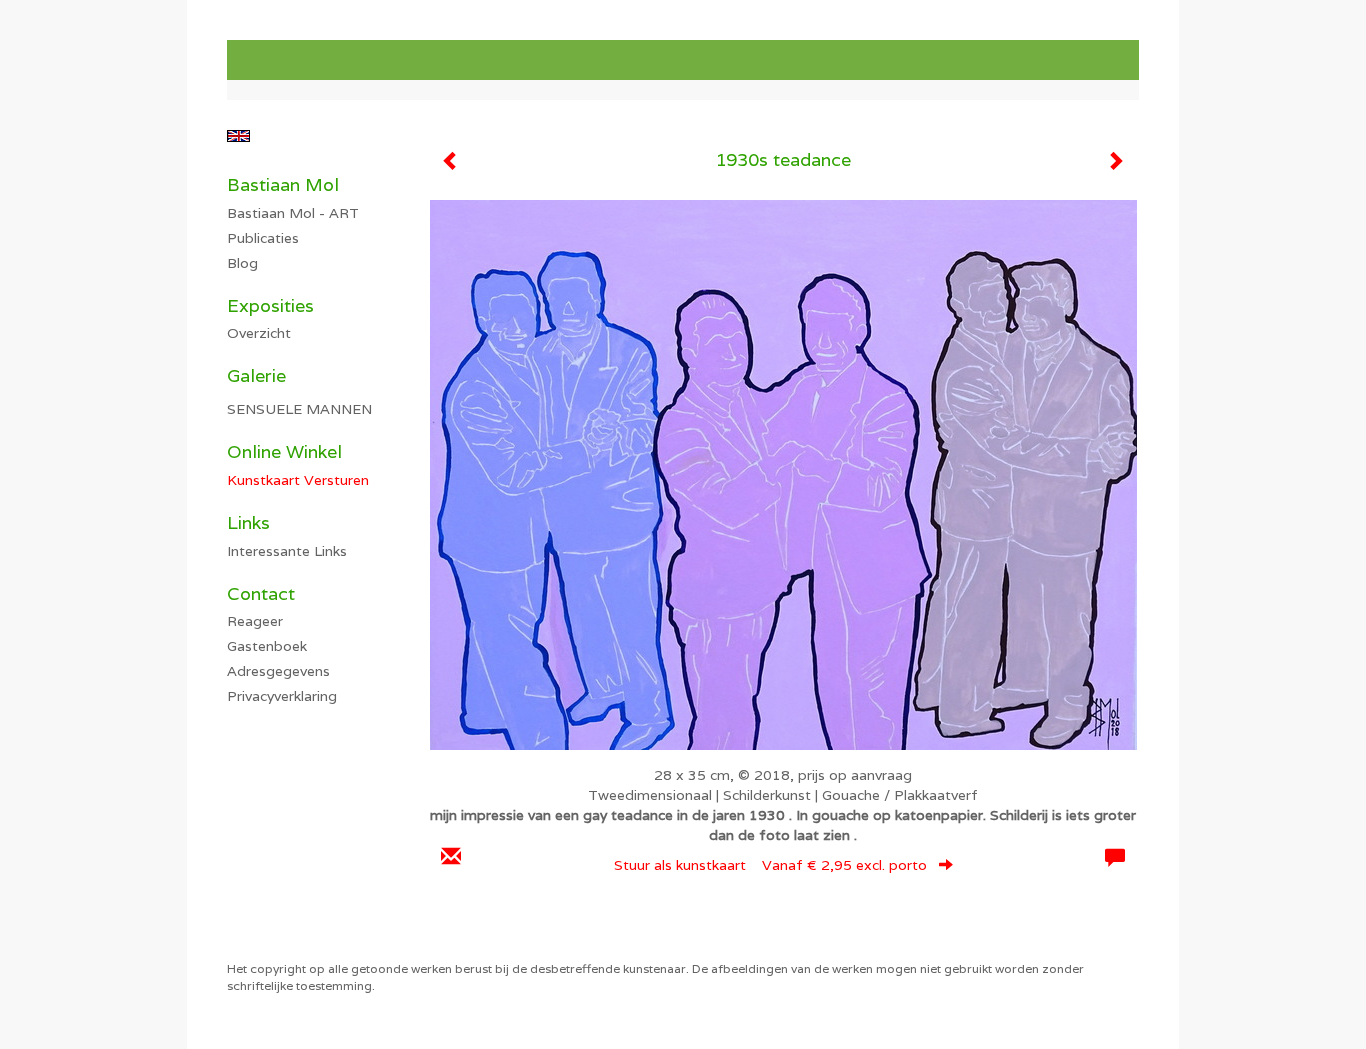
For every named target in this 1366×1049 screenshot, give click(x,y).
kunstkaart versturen (298, 480)
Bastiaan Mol (283, 184)
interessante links (287, 551)
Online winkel (284, 451)
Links (248, 522)
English (238, 136)
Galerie (256, 375)
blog (242, 263)
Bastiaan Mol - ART (293, 213)
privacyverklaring (282, 696)
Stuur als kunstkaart (770, 865)
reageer (255, 621)
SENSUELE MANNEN (299, 409)
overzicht (259, 333)
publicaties (263, 238)
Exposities (270, 305)
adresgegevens (278, 671)
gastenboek (267, 646)
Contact (261, 593)
